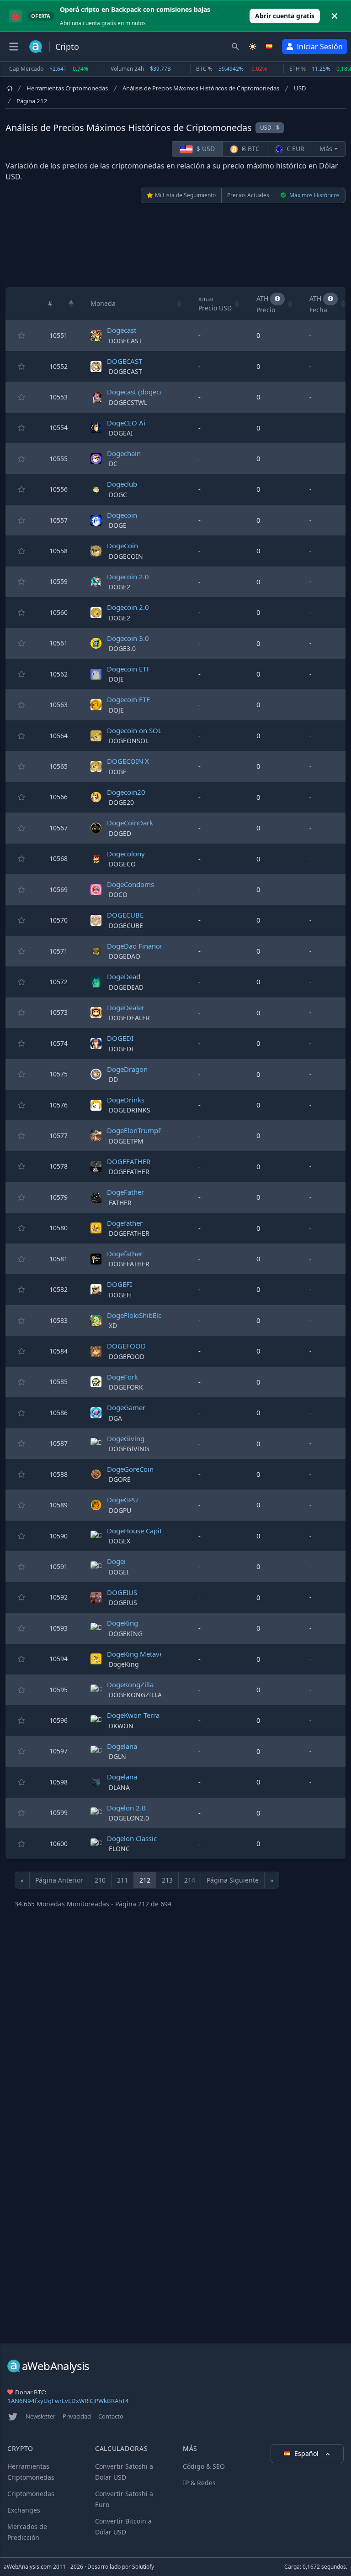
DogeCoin (122, 546)
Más (326, 149)
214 (190, 1880)
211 (122, 1880)
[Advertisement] (175, 245)
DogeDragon (127, 1069)
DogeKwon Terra (133, 1715)
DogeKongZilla (130, 1684)
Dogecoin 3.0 (128, 638)
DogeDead (124, 976)
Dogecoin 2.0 (128, 577)
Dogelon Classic (132, 1838)
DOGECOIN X (128, 761)
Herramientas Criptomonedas (67, 88)
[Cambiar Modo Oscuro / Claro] (253, 47)
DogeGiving (126, 1438)
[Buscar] (235, 47)
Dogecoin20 (126, 792)
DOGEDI (120, 1038)
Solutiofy (143, 2567)
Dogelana (122, 1746)
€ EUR (295, 149)
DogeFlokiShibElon (137, 1315)
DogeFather (125, 1192)
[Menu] (14, 47)
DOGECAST (125, 361)
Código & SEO (204, 2466)
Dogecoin (122, 515)
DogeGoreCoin (130, 1469)
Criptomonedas (31, 2494)
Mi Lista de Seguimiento (185, 195)
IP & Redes (199, 2483)
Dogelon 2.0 (126, 1808)
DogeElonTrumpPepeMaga (149, 1130)
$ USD (205, 149)
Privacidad (77, 2416)
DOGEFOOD (126, 1346)
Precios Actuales (248, 195)
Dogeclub (122, 484)
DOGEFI (120, 1284)
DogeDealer (126, 1007)
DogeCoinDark (130, 823)
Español (307, 2453)
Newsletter (40, 2416)
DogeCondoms (130, 884)
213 (167, 1880)
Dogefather (125, 1223)
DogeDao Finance (135, 946)
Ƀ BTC (250, 149)
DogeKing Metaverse (140, 1654)
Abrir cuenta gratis (285, 16)
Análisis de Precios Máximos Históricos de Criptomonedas (201, 88)
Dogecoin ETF (128, 669)
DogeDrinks (126, 1100)
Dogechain (124, 453)
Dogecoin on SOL (134, 730)
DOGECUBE (125, 915)
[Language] (270, 47)
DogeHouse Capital (137, 1531)
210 (100, 1880)
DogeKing (122, 1623)
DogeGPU (122, 1500)
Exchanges (24, 2510)
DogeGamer (126, 1407)
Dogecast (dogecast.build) (148, 392)
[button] (71, 304)
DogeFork (122, 1377)
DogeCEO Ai (126, 423)
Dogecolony (126, 854)
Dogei (116, 1561)
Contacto (111, 2416)
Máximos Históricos (314, 195)
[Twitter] (13, 2417)
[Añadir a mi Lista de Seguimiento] (21, 336)
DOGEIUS (122, 1592)
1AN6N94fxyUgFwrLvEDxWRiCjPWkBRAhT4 (68, 2401)
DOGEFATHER (129, 1161)
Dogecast (122, 330)
